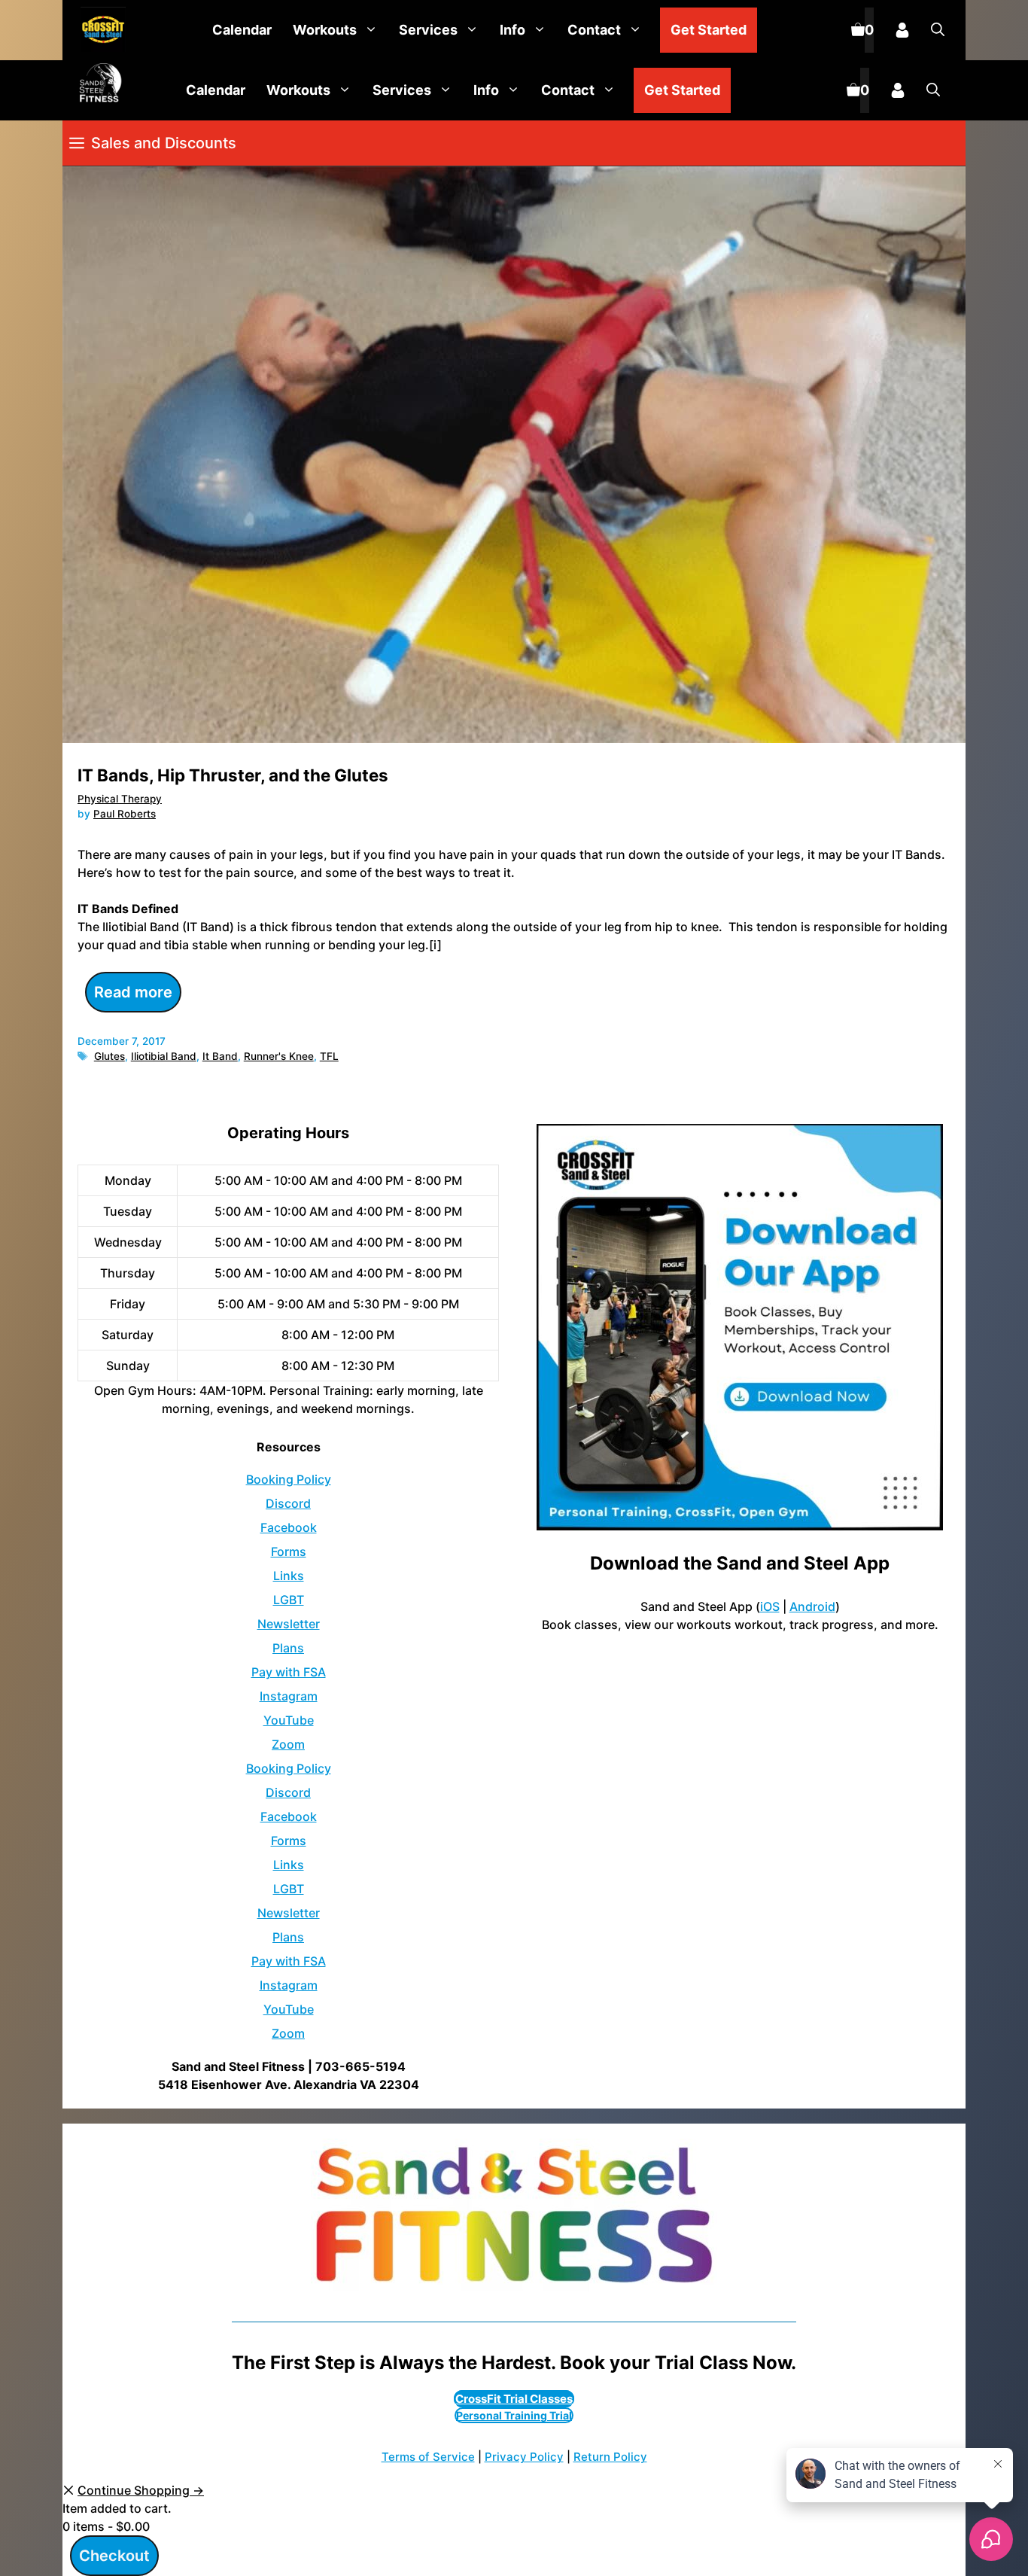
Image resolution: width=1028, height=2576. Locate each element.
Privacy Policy (524, 2457)
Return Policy (610, 2457)
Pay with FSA (289, 1672)
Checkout (114, 2556)
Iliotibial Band (164, 1056)
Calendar (242, 30)
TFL (329, 1056)
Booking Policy (289, 1479)
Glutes (109, 1056)
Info (512, 30)
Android (812, 1606)
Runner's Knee (279, 1056)
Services (428, 30)
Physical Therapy (120, 799)
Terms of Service (428, 2457)
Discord (288, 1503)
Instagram (289, 1696)
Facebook (289, 1527)
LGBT (289, 1600)
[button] (938, 30)
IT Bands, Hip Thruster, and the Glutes (233, 775)
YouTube (289, 1720)
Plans (288, 1648)
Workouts (325, 30)
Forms (289, 1551)
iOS (770, 1606)
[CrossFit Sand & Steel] (99, 30)
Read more (133, 992)
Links (289, 1576)
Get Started (709, 30)
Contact (594, 30)
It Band (220, 1056)
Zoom (288, 1744)
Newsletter (289, 1624)
